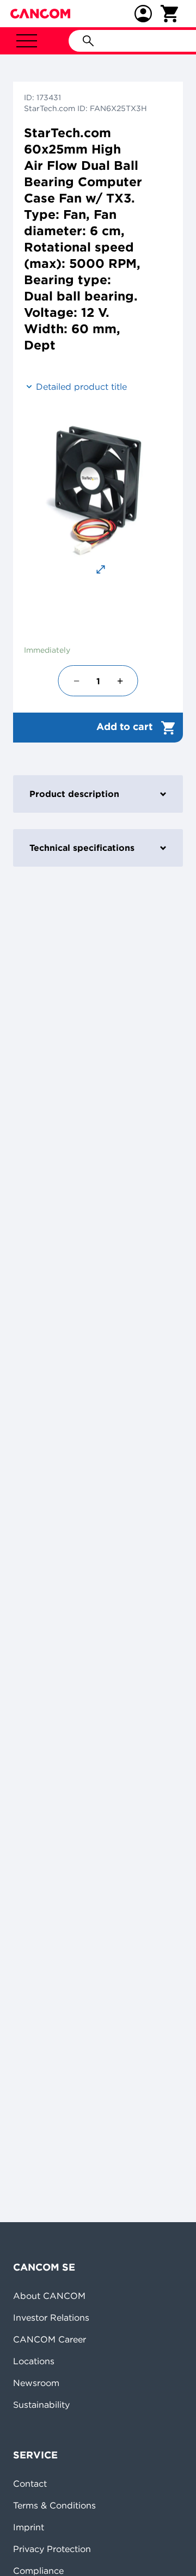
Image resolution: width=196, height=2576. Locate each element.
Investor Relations (51, 2317)
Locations (34, 2361)
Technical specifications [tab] (82, 848)
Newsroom (36, 2383)
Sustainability (41, 2405)
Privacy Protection (52, 2549)
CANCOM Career (50, 2339)
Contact (30, 2483)
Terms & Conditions (54, 2505)
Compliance (38, 2571)
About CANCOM (49, 2296)
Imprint (29, 2527)
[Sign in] (143, 14)
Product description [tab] (74, 794)
